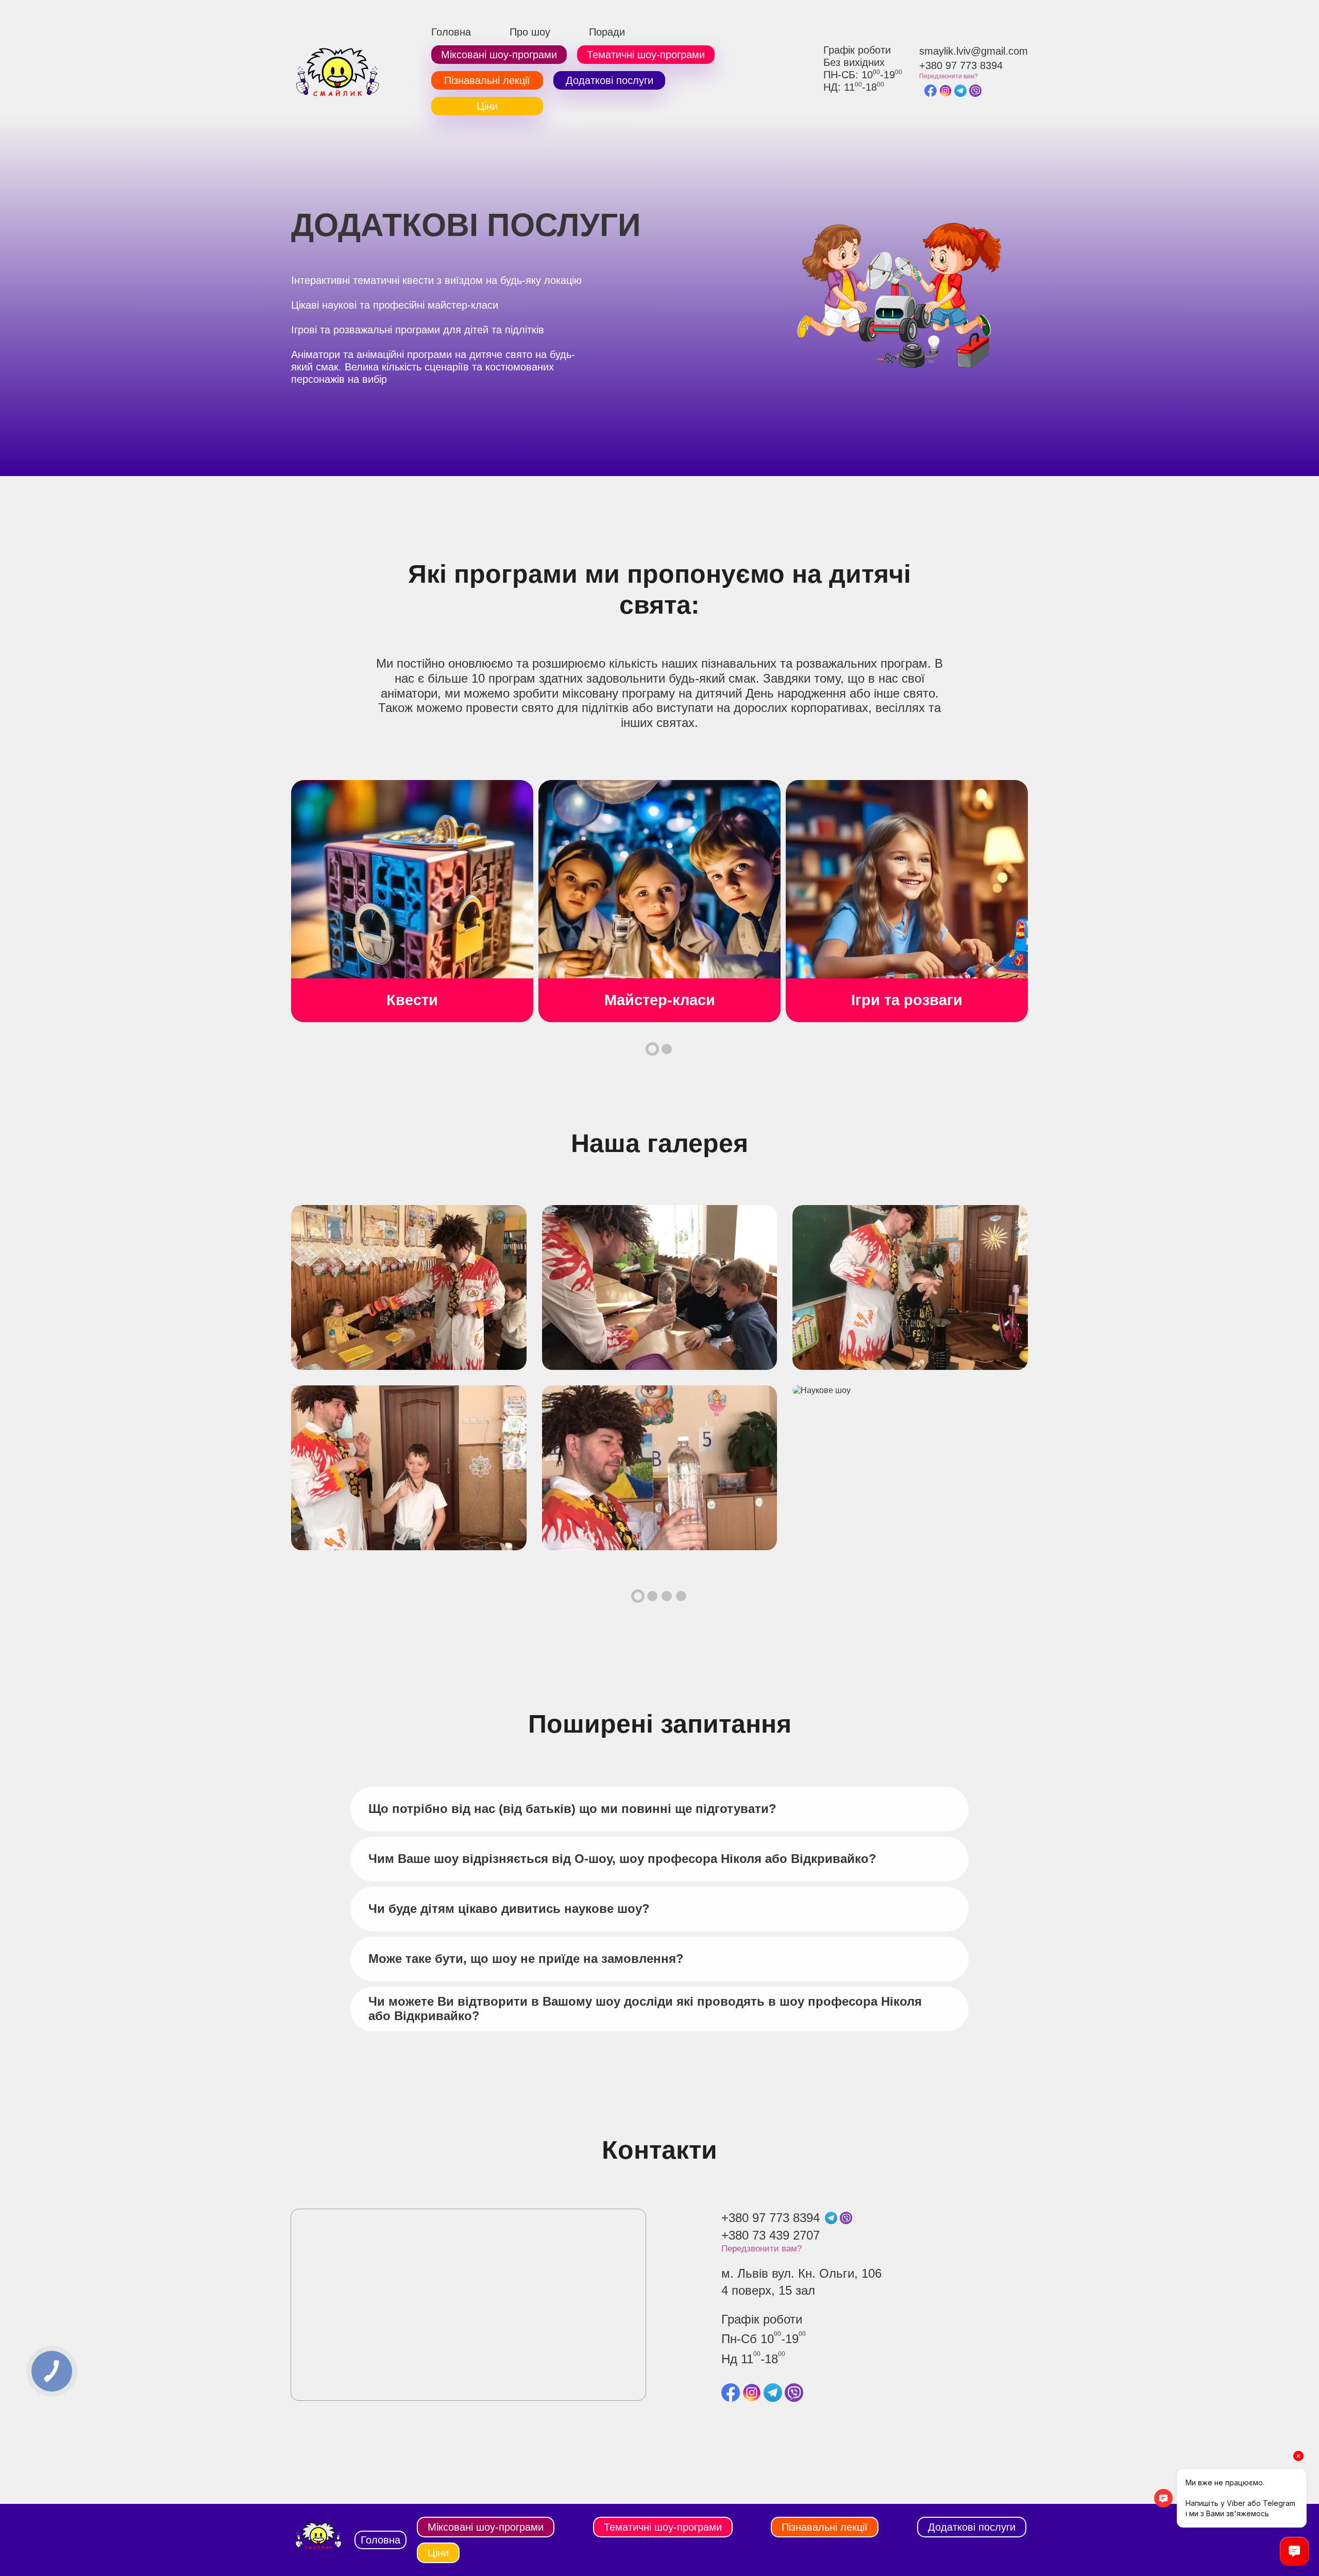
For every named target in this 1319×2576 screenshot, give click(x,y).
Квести (412, 1000)
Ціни (487, 106)
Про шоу (530, 32)
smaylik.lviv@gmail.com (974, 51)
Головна (451, 32)
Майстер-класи (660, 1000)
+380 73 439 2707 (771, 2235)
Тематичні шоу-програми (646, 55)
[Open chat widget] (1294, 2551)
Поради (607, 32)
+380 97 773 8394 (961, 65)
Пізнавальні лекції (487, 80)
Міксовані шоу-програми (499, 55)
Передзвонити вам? (949, 76)
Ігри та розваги (907, 1000)
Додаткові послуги (610, 80)
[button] (652, 1049)
